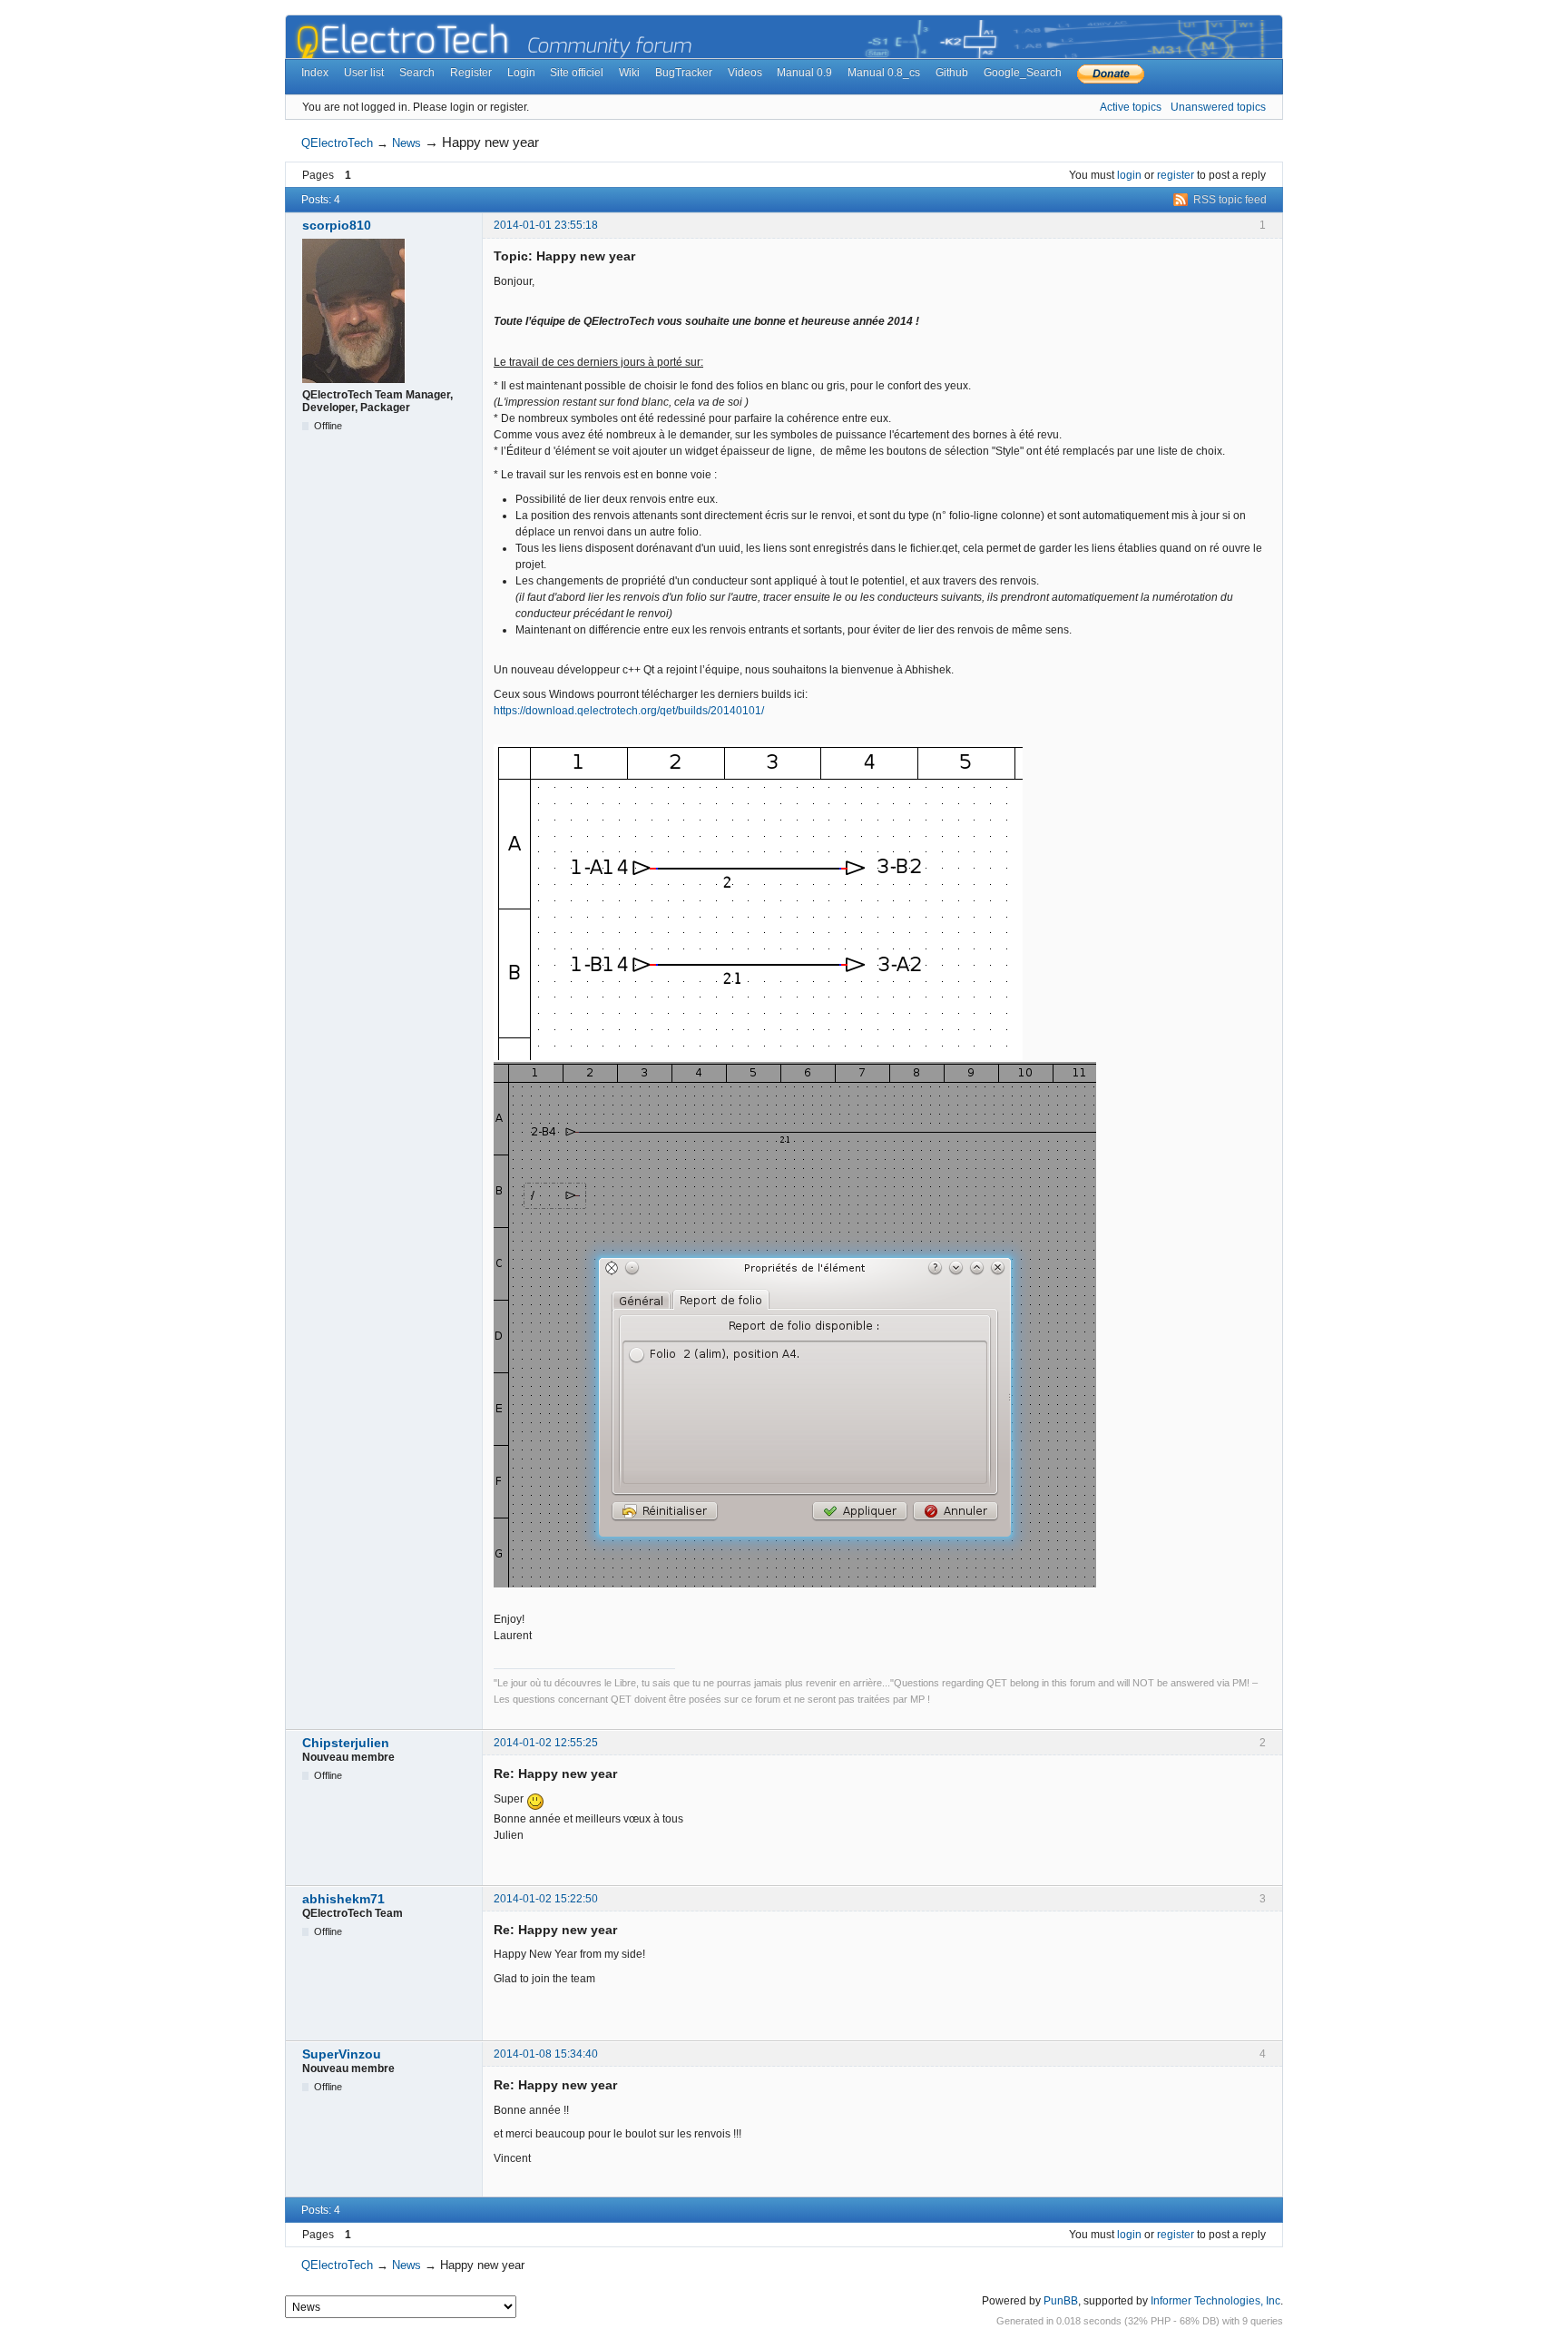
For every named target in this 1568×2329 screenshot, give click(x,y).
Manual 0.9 (804, 73)
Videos (745, 73)
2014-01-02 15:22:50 (546, 1899)
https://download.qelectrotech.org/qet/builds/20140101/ (629, 711)
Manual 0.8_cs (884, 73)
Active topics (1131, 107)
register (1176, 175)
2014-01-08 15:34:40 (546, 2054)
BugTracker (684, 73)
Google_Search (1023, 73)
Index (315, 73)
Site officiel (577, 73)
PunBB (1061, 2301)
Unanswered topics (1218, 107)
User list (364, 73)
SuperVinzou (342, 2054)
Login (521, 73)
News (407, 143)
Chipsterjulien (346, 1743)
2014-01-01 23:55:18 (546, 225)
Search (417, 73)
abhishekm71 (343, 1899)
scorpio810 (337, 225)
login (1129, 175)
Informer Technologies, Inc (1215, 2301)
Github (952, 73)
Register (471, 73)
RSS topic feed (1230, 200)
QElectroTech (337, 143)
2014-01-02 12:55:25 (546, 1743)
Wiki (629, 73)
